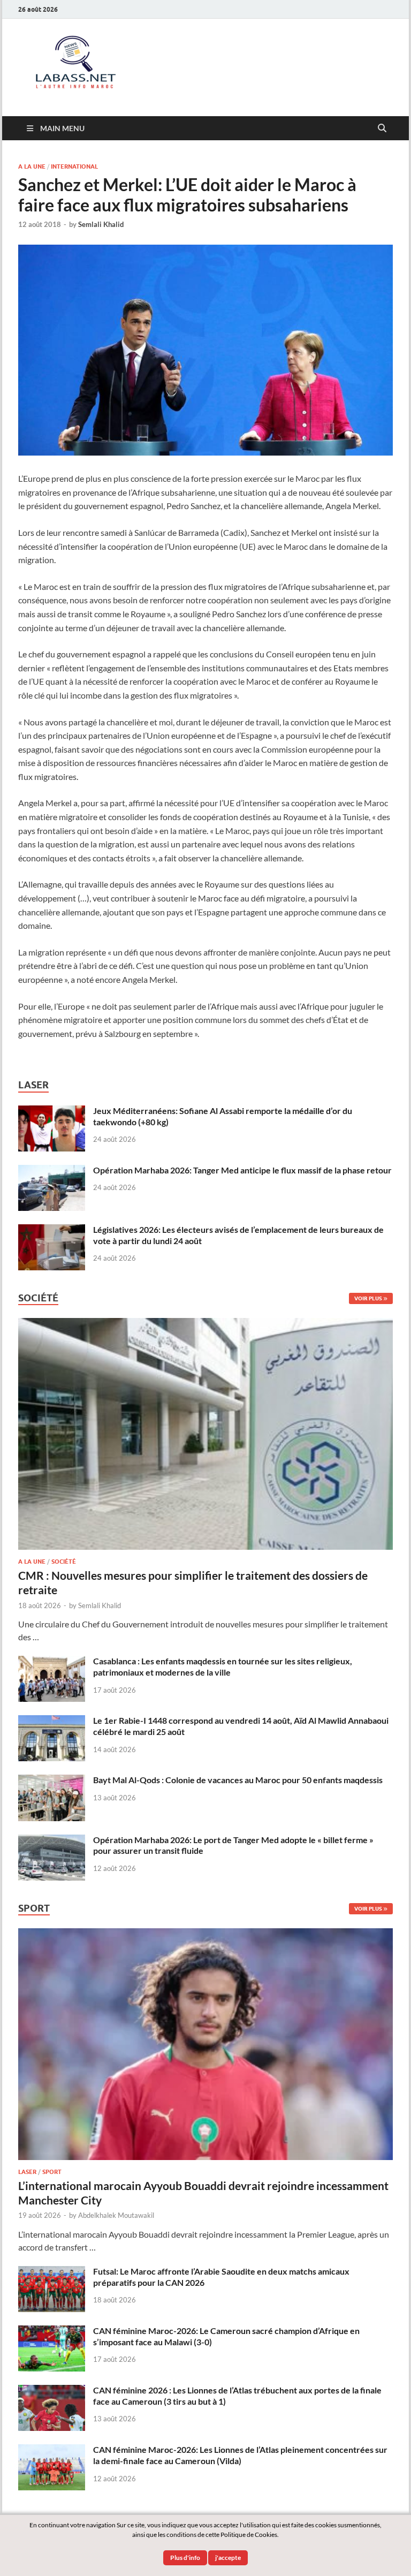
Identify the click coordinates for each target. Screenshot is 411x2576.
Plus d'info (185, 2558)
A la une (32, 166)
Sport (52, 2172)
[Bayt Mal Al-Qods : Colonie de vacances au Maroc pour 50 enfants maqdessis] (52, 1781)
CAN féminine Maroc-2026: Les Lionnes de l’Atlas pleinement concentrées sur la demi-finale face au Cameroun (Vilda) (240, 2455)
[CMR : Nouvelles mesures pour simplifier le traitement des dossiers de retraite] (205, 1324)
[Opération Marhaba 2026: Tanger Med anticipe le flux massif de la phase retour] (52, 1171)
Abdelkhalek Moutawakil (116, 2215)
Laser (27, 2172)
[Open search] (382, 128)
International (74, 166)
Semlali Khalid (101, 224)
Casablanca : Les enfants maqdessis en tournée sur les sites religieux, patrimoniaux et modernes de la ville (223, 1666)
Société (64, 1562)
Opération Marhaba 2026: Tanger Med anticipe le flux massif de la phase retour (242, 1170)
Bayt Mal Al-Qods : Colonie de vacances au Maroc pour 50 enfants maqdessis (238, 1780)
